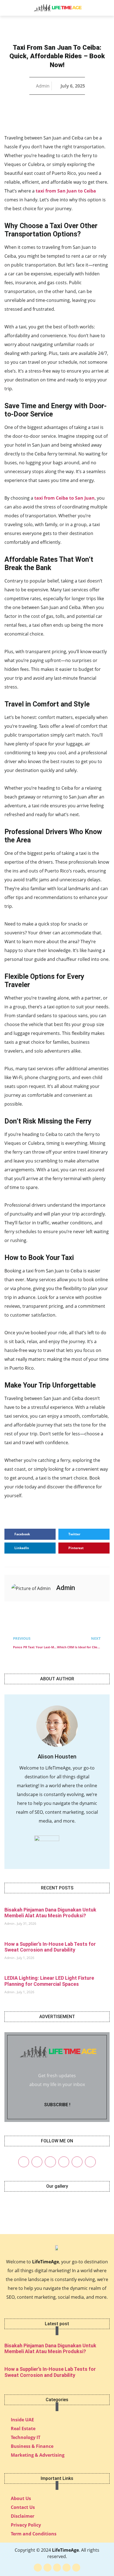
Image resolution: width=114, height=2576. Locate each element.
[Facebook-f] (38, 2568)
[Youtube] (90, 2162)
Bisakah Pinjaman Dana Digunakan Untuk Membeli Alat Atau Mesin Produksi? (50, 1913)
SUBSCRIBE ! (57, 2105)
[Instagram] (50, 2162)
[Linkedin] (77, 2162)
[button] (10, 8)
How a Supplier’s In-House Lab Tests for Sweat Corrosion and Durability (50, 1947)
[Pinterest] (64, 2162)
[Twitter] (37, 2162)
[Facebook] (24, 2162)
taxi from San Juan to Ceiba (66, 191)
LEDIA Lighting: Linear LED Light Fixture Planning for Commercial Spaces (49, 1981)
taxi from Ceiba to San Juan (64, 498)
